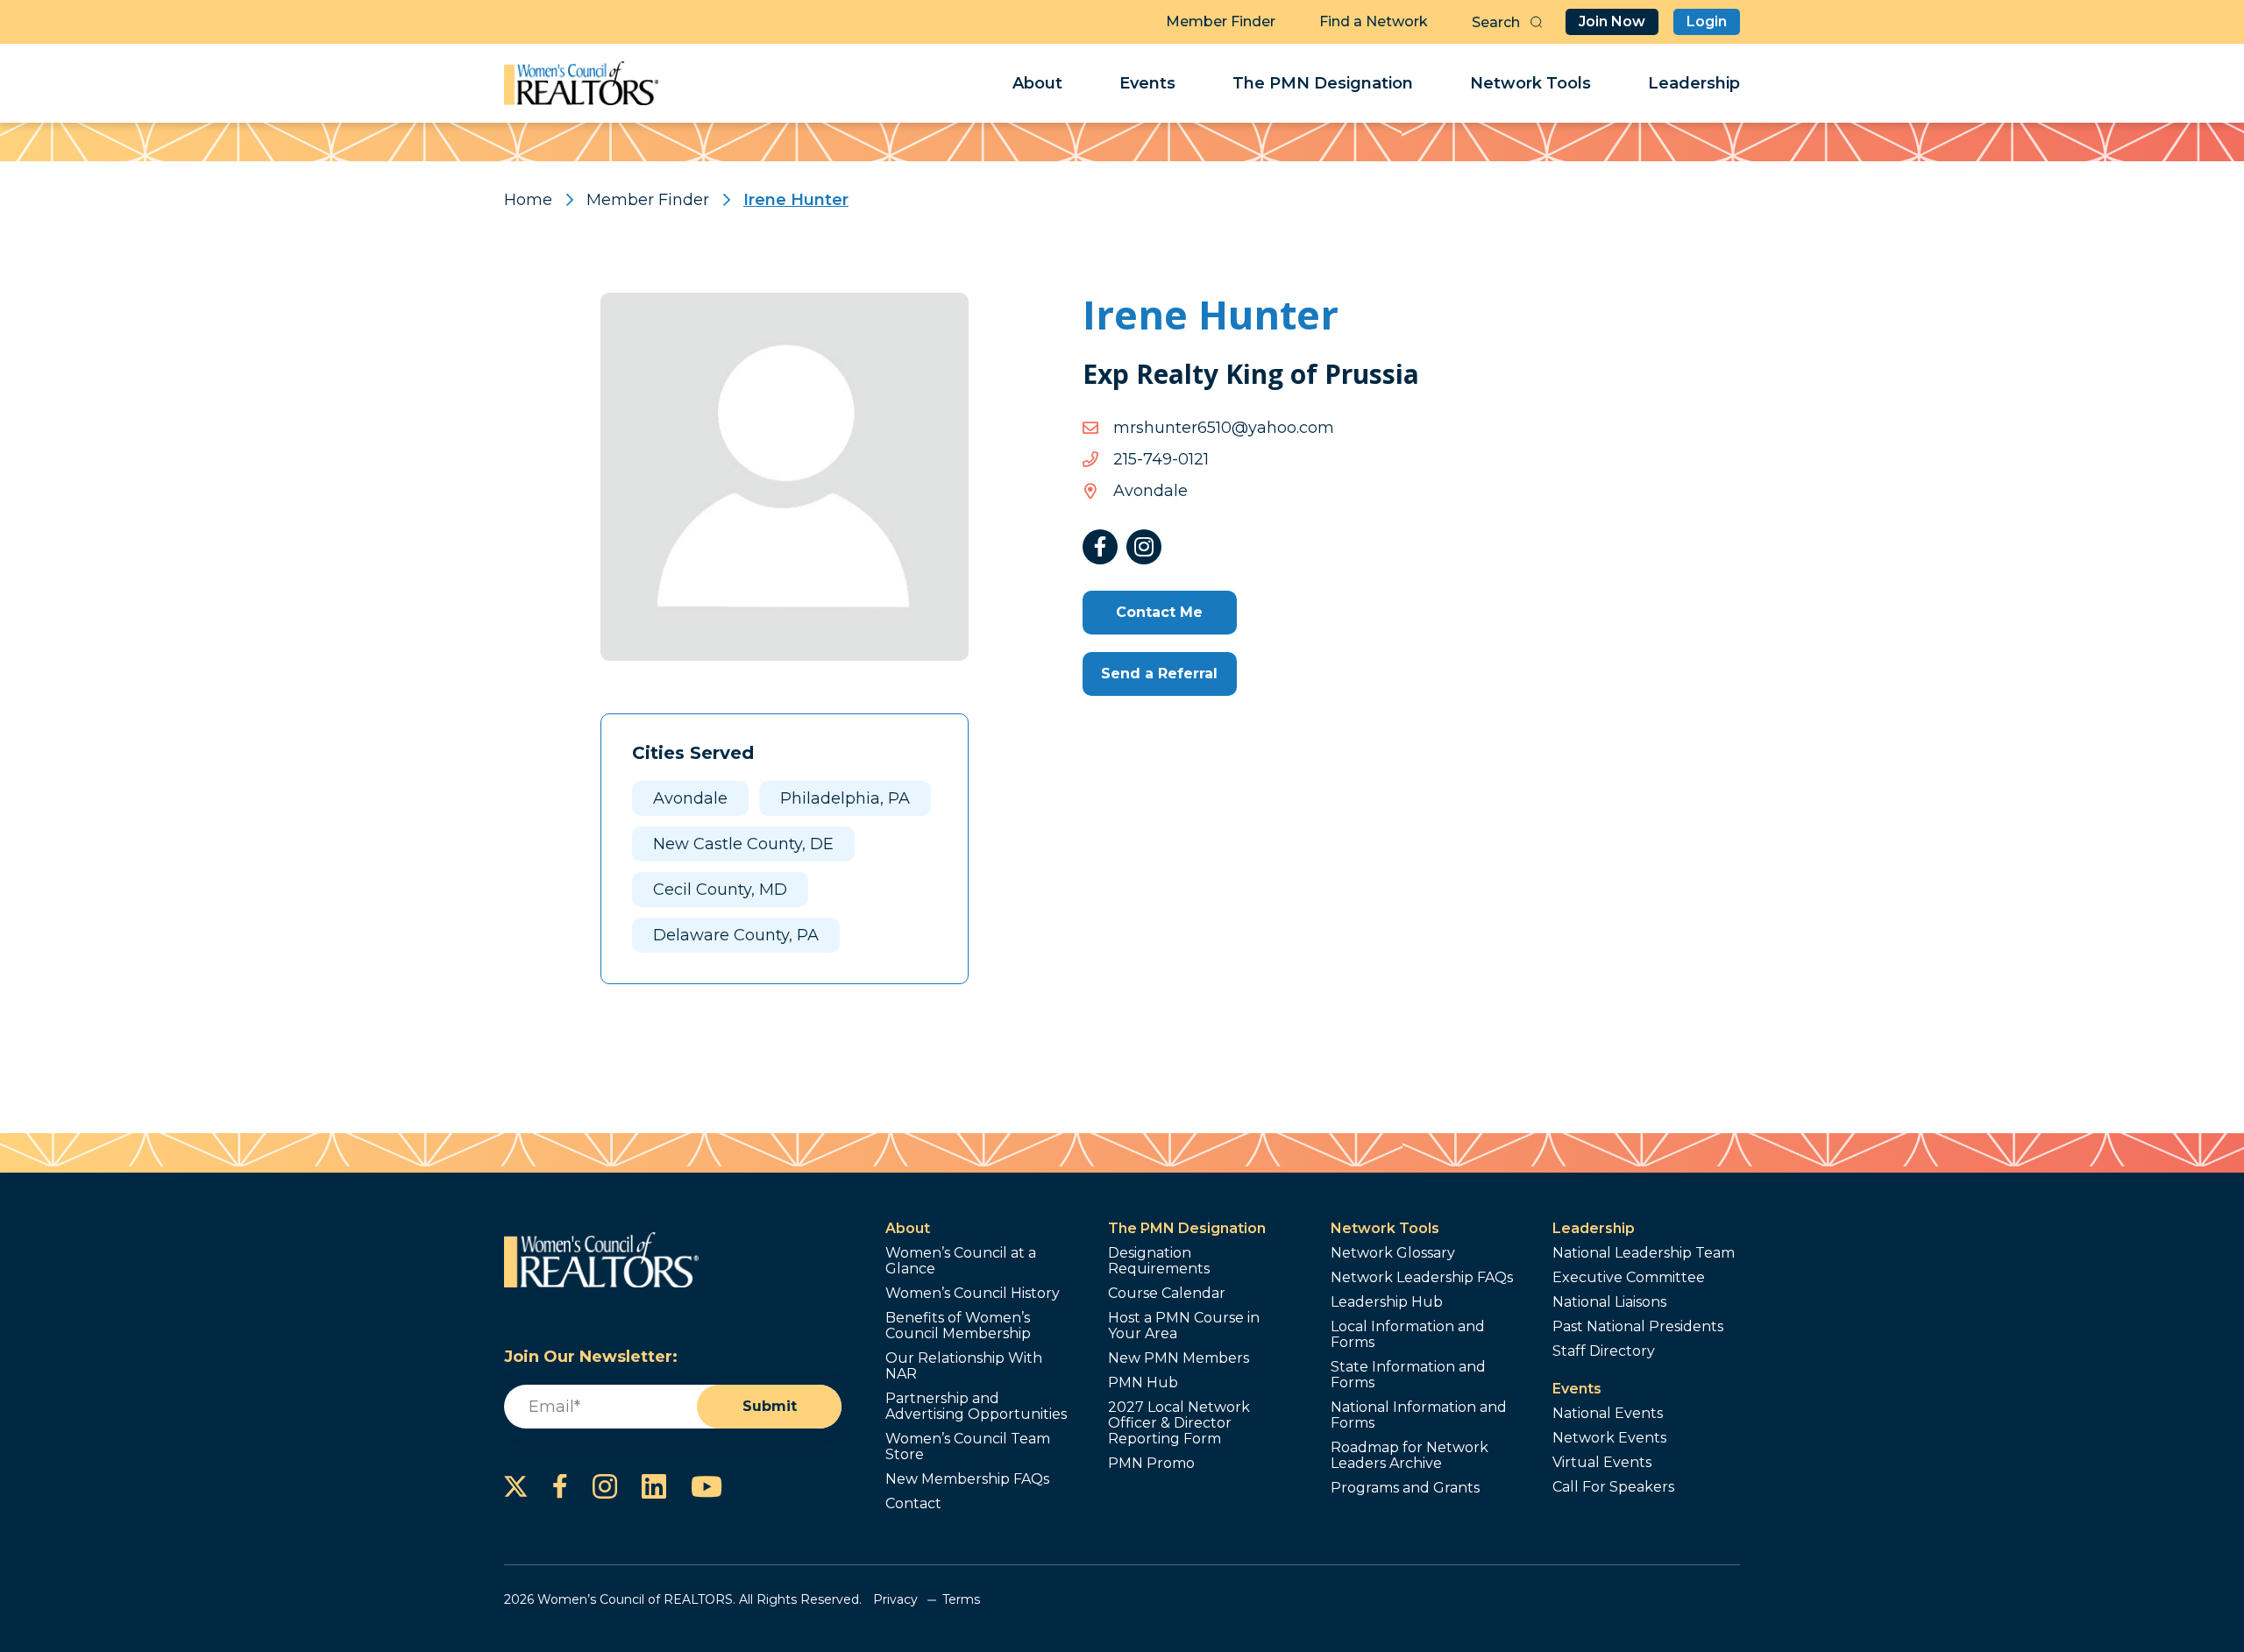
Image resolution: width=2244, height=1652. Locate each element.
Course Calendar (1167, 1294)
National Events (1608, 1414)
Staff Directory (1604, 1351)
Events (1147, 83)
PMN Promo (1151, 1464)
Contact (913, 1504)
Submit (770, 1406)
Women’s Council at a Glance (961, 1261)
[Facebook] (1100, 547)
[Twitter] (516, 1486)
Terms (961, 1599)
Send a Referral (1159, 674)
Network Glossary (1393, 1253)
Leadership (1694, 83)
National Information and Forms (1419, 1415)
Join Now (1612, 21)
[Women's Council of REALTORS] (582, 83)
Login (1707, 21)
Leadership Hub (1387, 1302)
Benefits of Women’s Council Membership (958, 1326)
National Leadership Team (1644, 1253)
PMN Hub (1143, 1383)
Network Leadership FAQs (1422, 1278)
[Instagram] (1144, 547)
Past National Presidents (1638, 1327)
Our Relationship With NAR (964, 1366)
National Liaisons (1609, 1302)
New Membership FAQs (967, 1479)
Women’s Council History (973, 1294)
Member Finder (1221, 21)
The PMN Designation (1323, 83)
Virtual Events (1602, 1463)
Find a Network (1374, 21)
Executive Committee (1629, 1278)
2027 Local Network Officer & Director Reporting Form (1179, 1423)
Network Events (1609, 1438)
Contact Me (1159, 612)
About (1037, 83)
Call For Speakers (1613, 1487)
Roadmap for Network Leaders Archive (1410, 1456)
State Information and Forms (1408, 1375)
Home (528, 200)
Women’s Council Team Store (968, 1447)
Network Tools (1530, 83)
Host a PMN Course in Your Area (1184, 1326)
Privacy (895, 1599)
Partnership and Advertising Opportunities (976, 1407)
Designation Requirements (1159, 1261)
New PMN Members (1179, 1358)
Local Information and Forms (1408, 1335)
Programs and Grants (1405, 1488)
